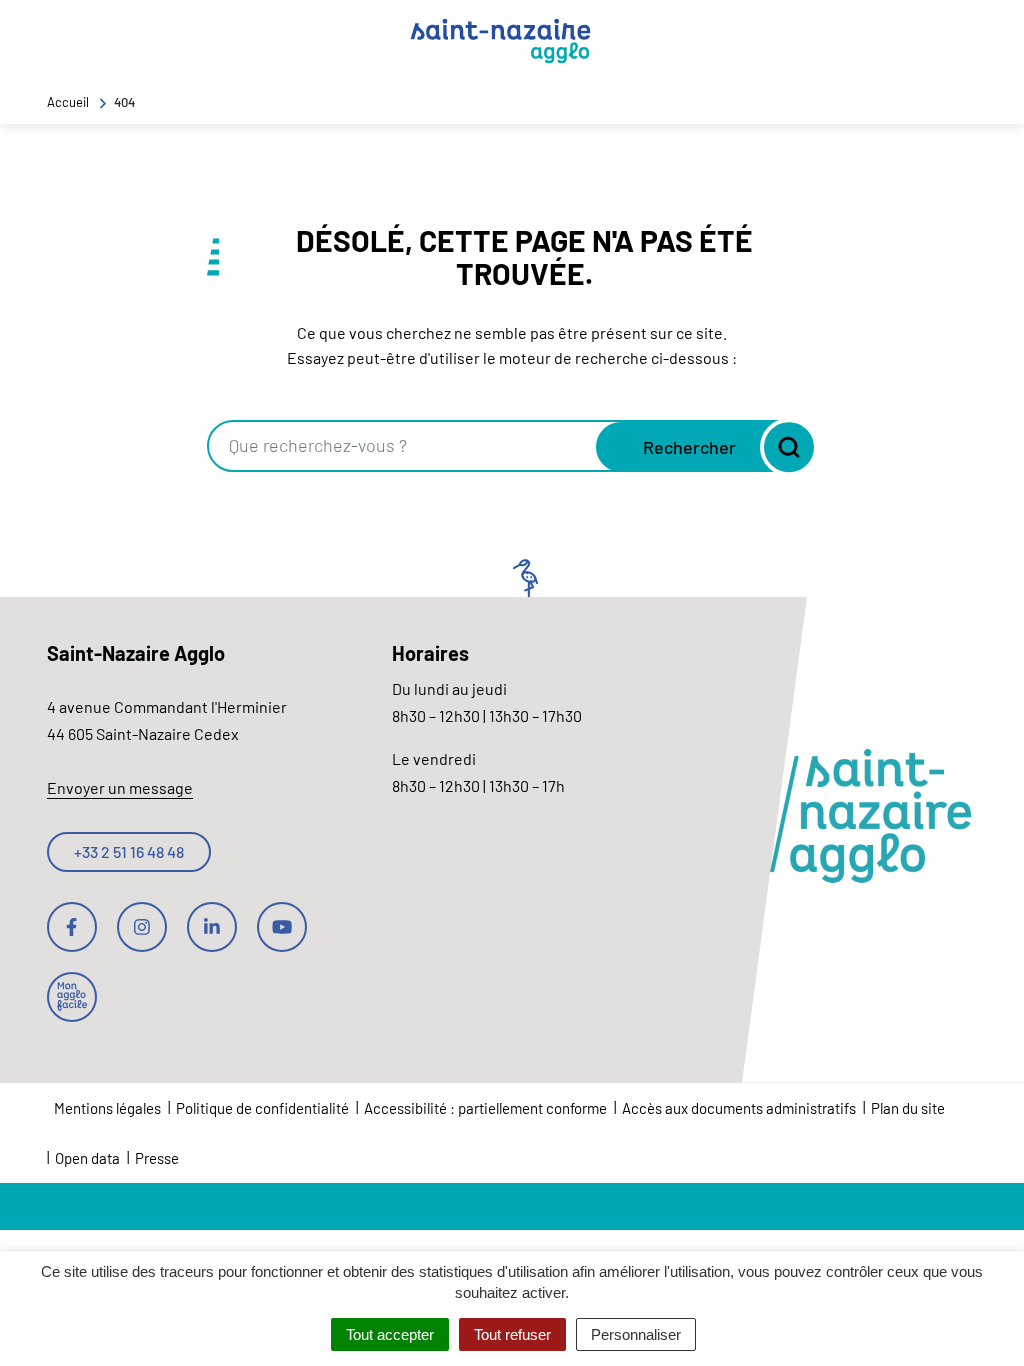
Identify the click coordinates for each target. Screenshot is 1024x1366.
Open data (87, 1158)
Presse (157, 1158)
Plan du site (908, 1108)
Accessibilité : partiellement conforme (485, 1108)
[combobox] (403, 446)
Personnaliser (636, 1334)
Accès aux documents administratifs (739, 1108)
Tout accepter (390, 1334)
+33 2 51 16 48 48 (129, 851)
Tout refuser (512, 1334)
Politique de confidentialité (262, 1108)
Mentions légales (107, 1108)
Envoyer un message (120, 787)
